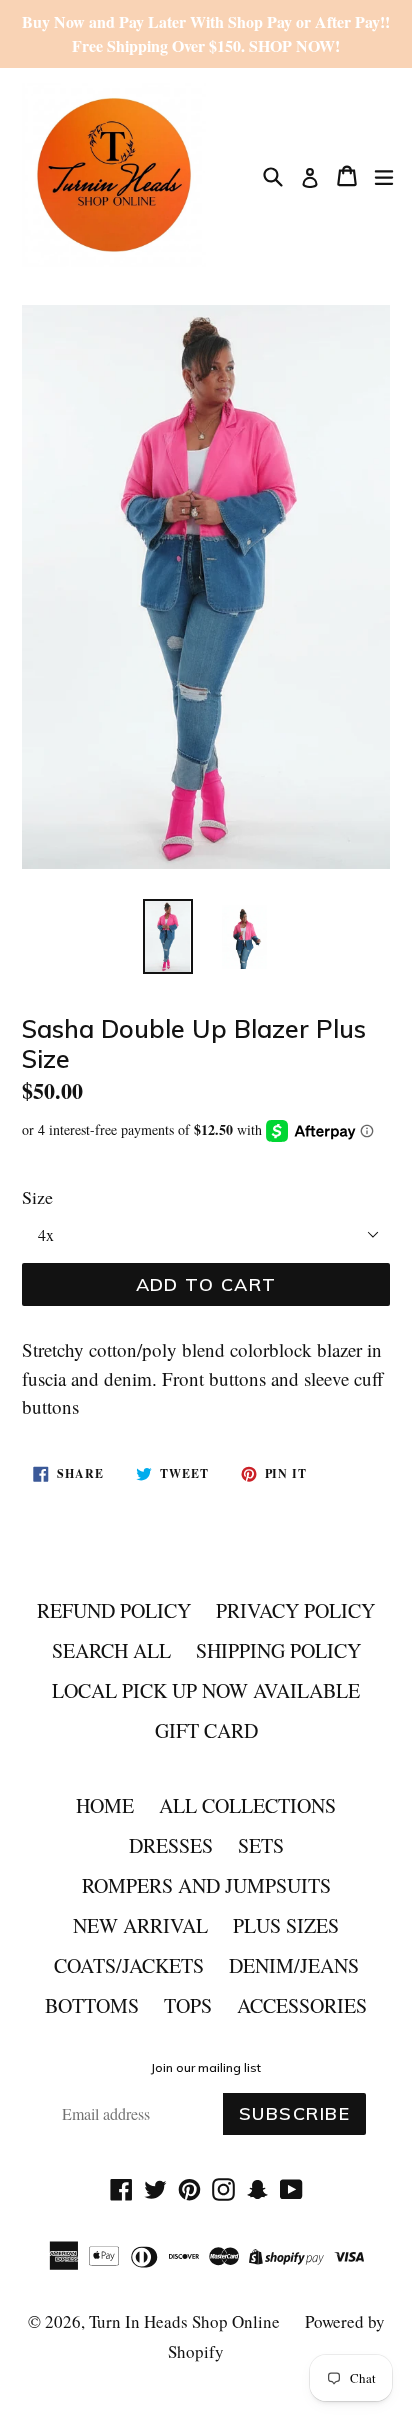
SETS (261, 1845)
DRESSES (171, 1845)
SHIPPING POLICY (278, 1650)
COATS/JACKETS (129, 1965)
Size (37, 1197)
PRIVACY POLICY (295, 1610)
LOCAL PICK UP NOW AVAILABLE (206, 1690)
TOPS (188, 2005)
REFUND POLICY (114, 1610)
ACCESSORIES (302, 2005)
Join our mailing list (206, 2068)
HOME (105, 1805)
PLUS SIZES (286, 1925)
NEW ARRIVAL (140, 1925)
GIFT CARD (206, 1730)
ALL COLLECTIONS (247, 1805)
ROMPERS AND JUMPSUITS (206, 1885)
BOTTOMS (92, 2005)
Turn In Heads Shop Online (184, 2321)
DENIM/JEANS (294, 1965)
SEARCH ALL (111, 1650)
